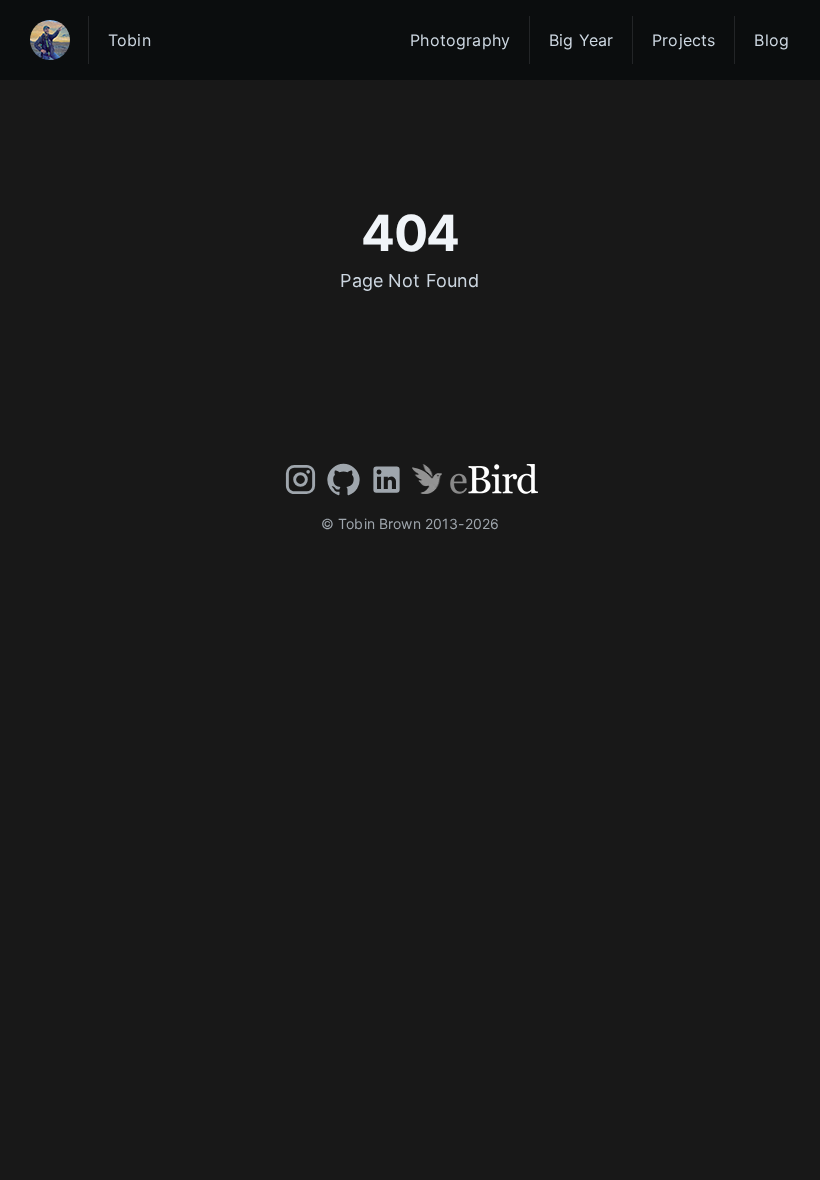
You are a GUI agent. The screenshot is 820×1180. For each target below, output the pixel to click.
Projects (683, 40)
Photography (460, 40)
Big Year (581, 40)
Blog (771, 40)
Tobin (129, 40)
